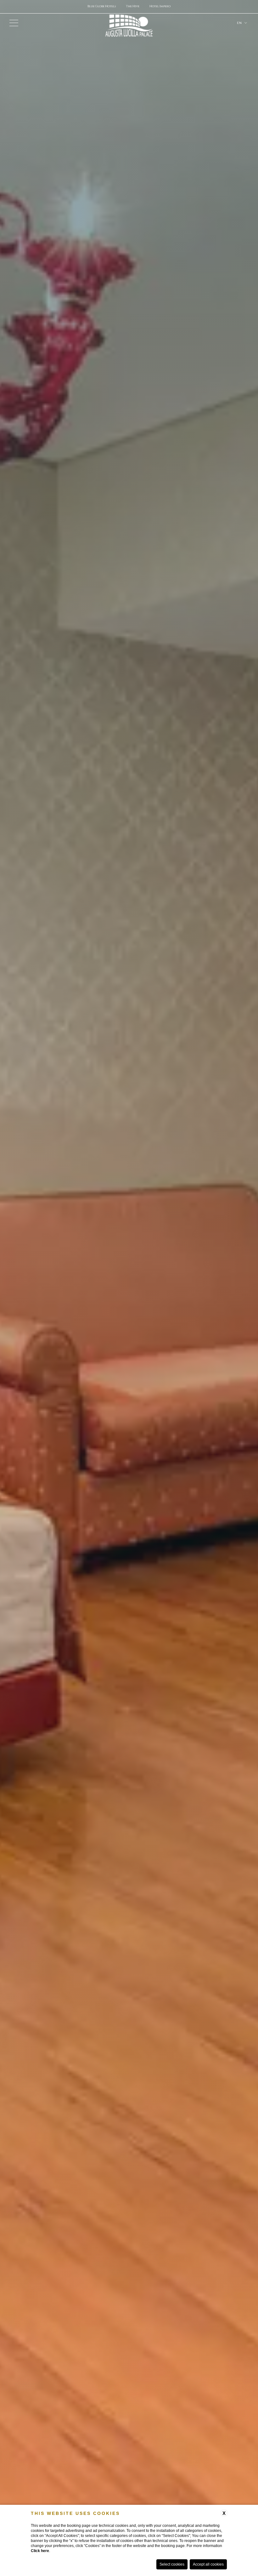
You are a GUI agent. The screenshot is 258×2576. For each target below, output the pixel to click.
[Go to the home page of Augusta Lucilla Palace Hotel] (129, 23)
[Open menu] (14, 23)
